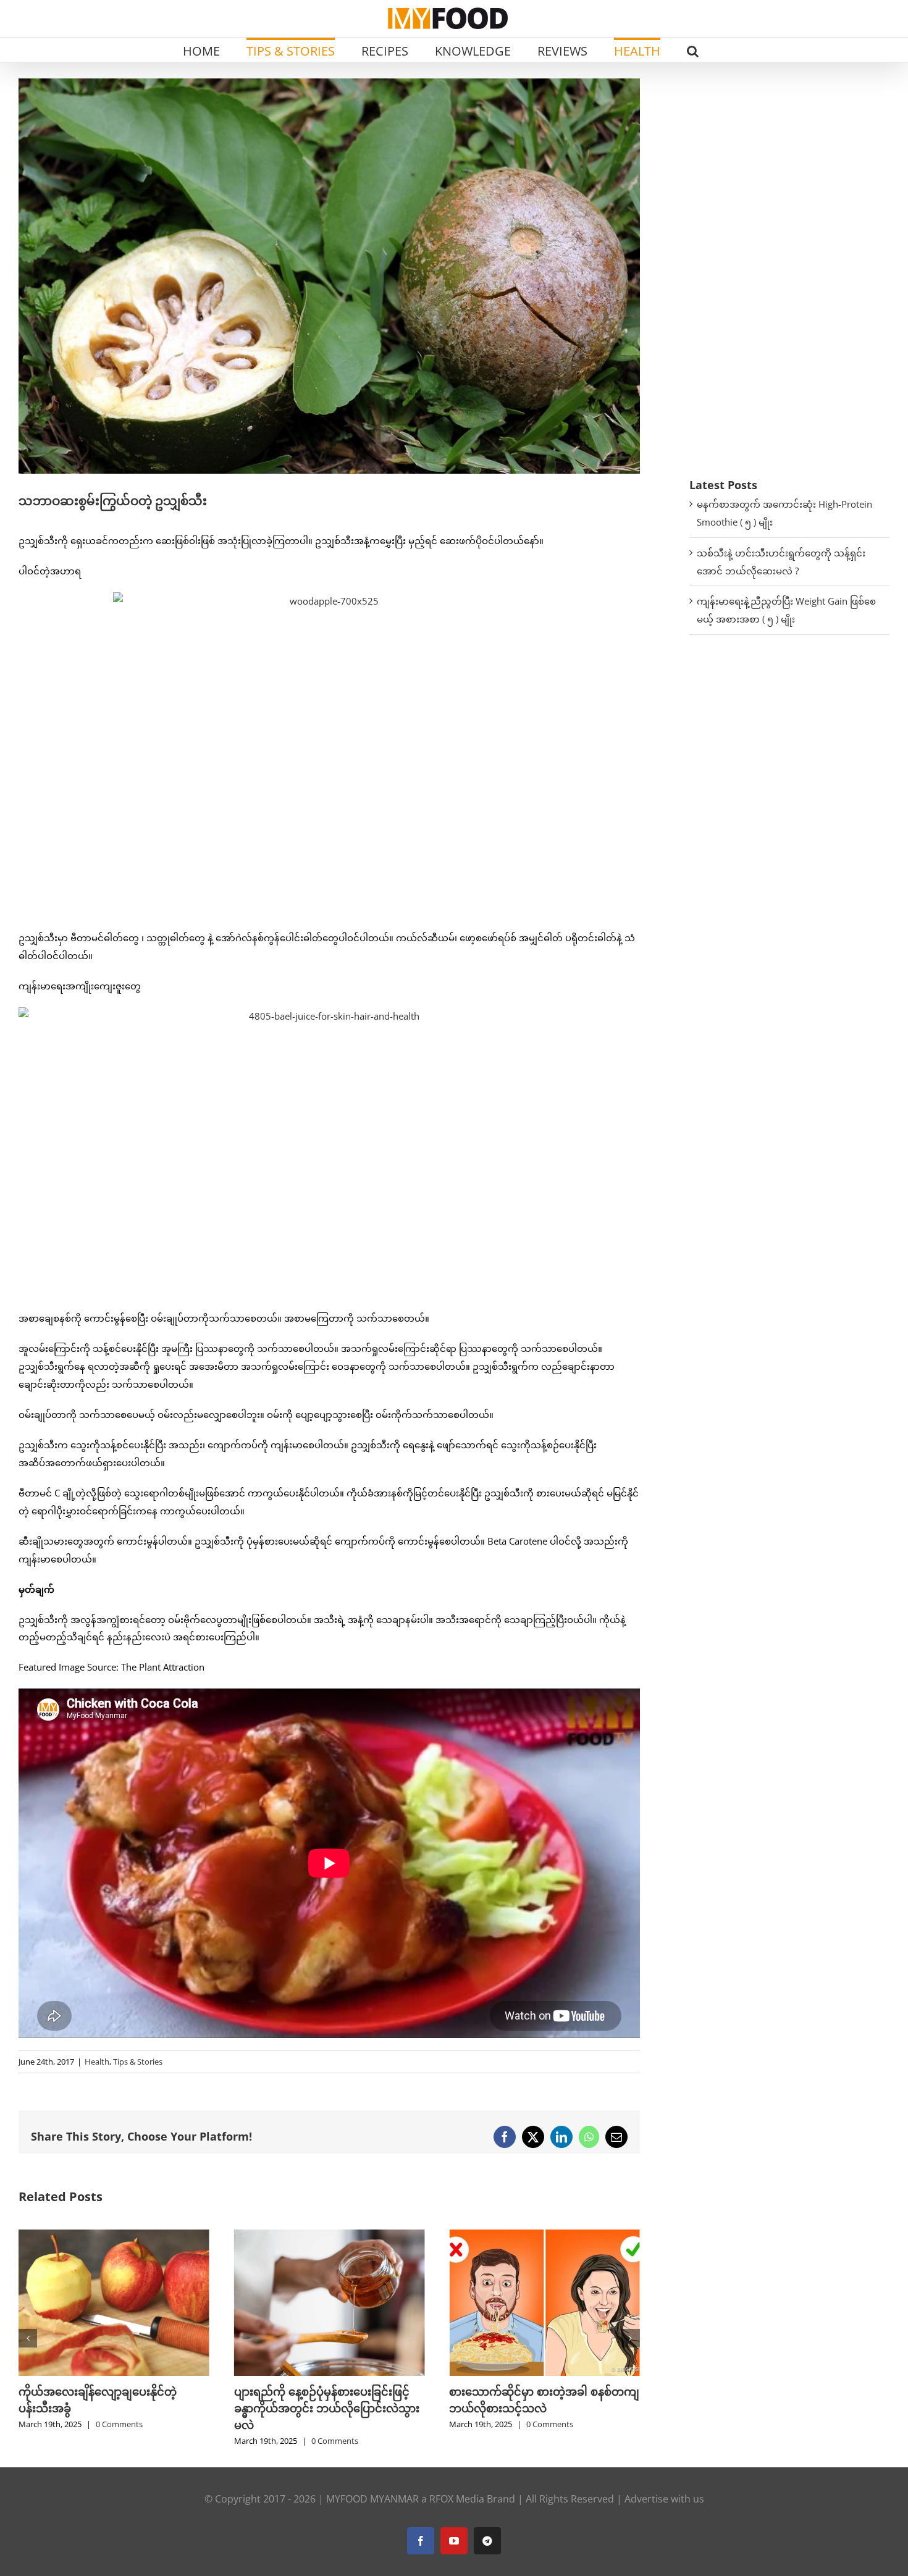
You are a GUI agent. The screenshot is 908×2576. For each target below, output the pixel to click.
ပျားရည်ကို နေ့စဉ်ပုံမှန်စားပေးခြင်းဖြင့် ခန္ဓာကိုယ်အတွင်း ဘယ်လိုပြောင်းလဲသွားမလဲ (111, 2408)
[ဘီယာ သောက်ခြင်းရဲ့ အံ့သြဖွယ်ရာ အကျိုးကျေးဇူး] (544, 2236)
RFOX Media (457, 2499)
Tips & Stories (138, 2062)
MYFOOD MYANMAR (372, 2499)
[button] (693, 50)
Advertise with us (664, 2499)
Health (97, 2062)
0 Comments (119, 2441)
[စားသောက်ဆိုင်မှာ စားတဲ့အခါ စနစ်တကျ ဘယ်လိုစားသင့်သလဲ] (330, 2236)
